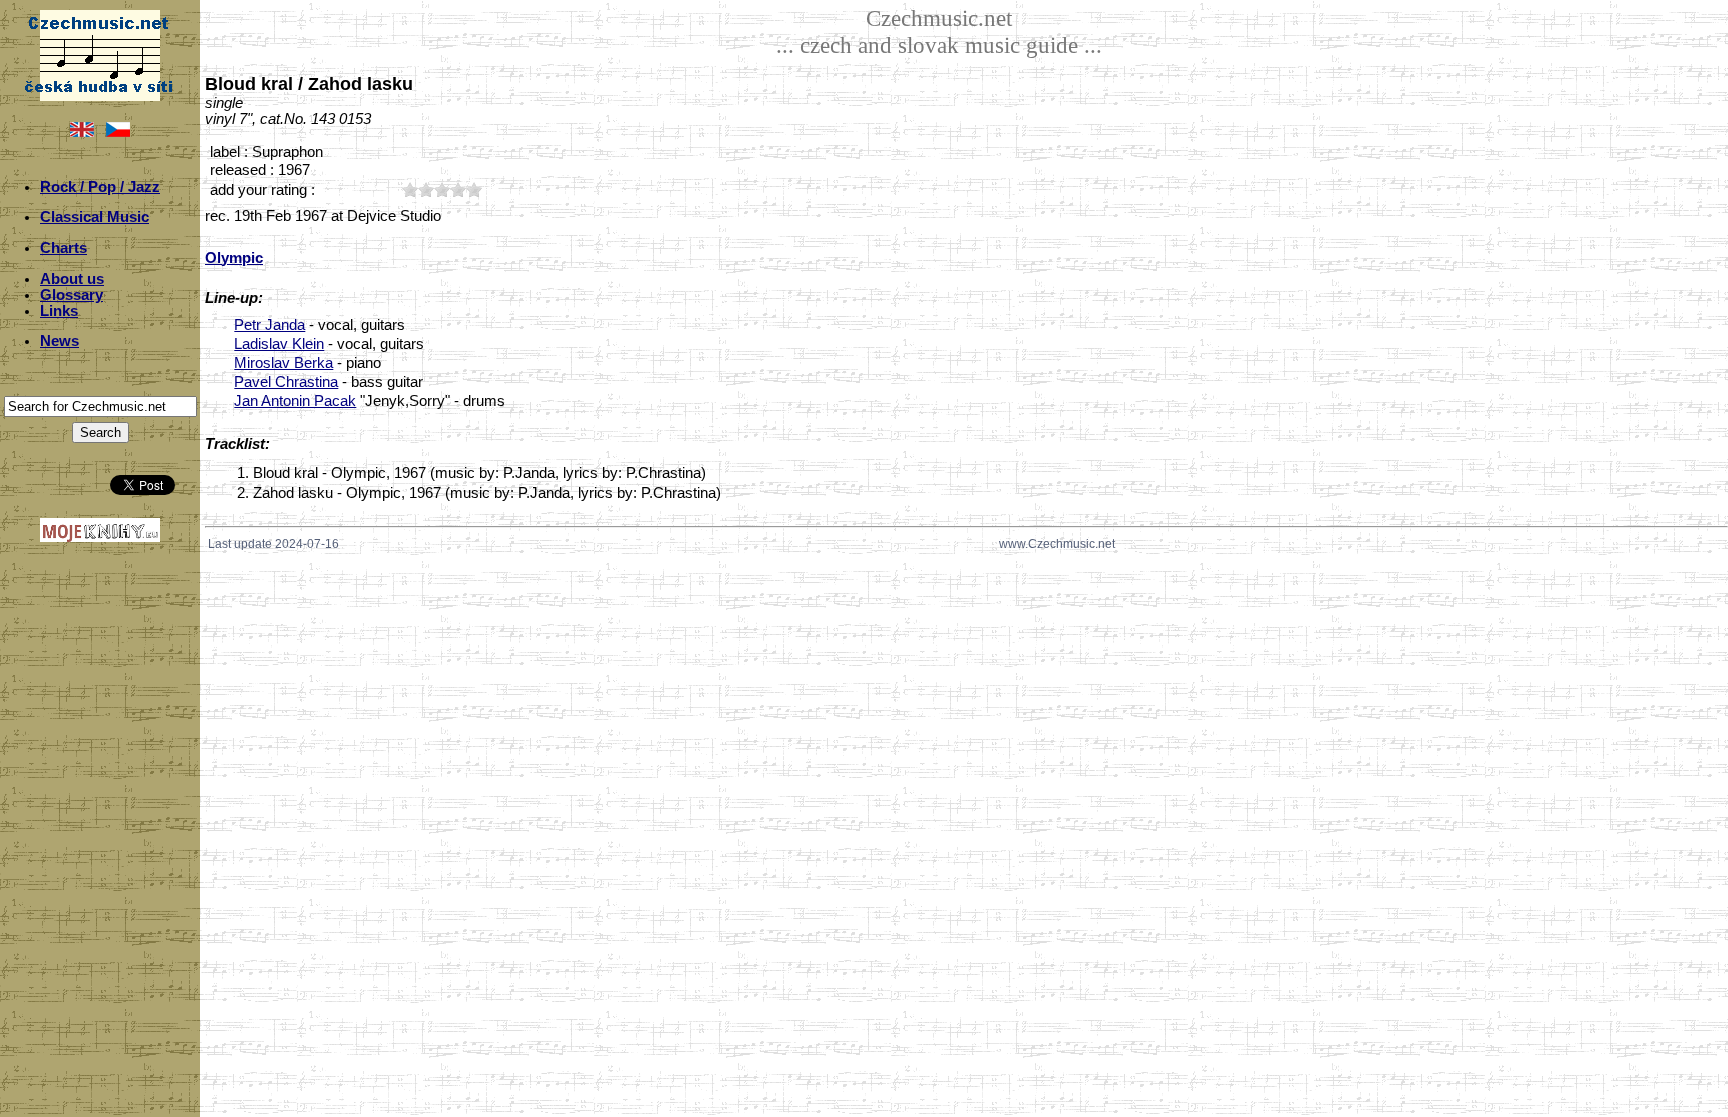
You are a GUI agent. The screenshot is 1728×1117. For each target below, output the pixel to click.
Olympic (234, 258)
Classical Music (94, 217)
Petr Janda (269, 325)
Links (59, 311)
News (59, 341)
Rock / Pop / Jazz (100, 187)
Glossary (71, 295)
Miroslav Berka (283, 363)
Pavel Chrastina (286, 382)
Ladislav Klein (279, 344)
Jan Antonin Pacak (295, 401)
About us (72, 279)
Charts (63, 248)
